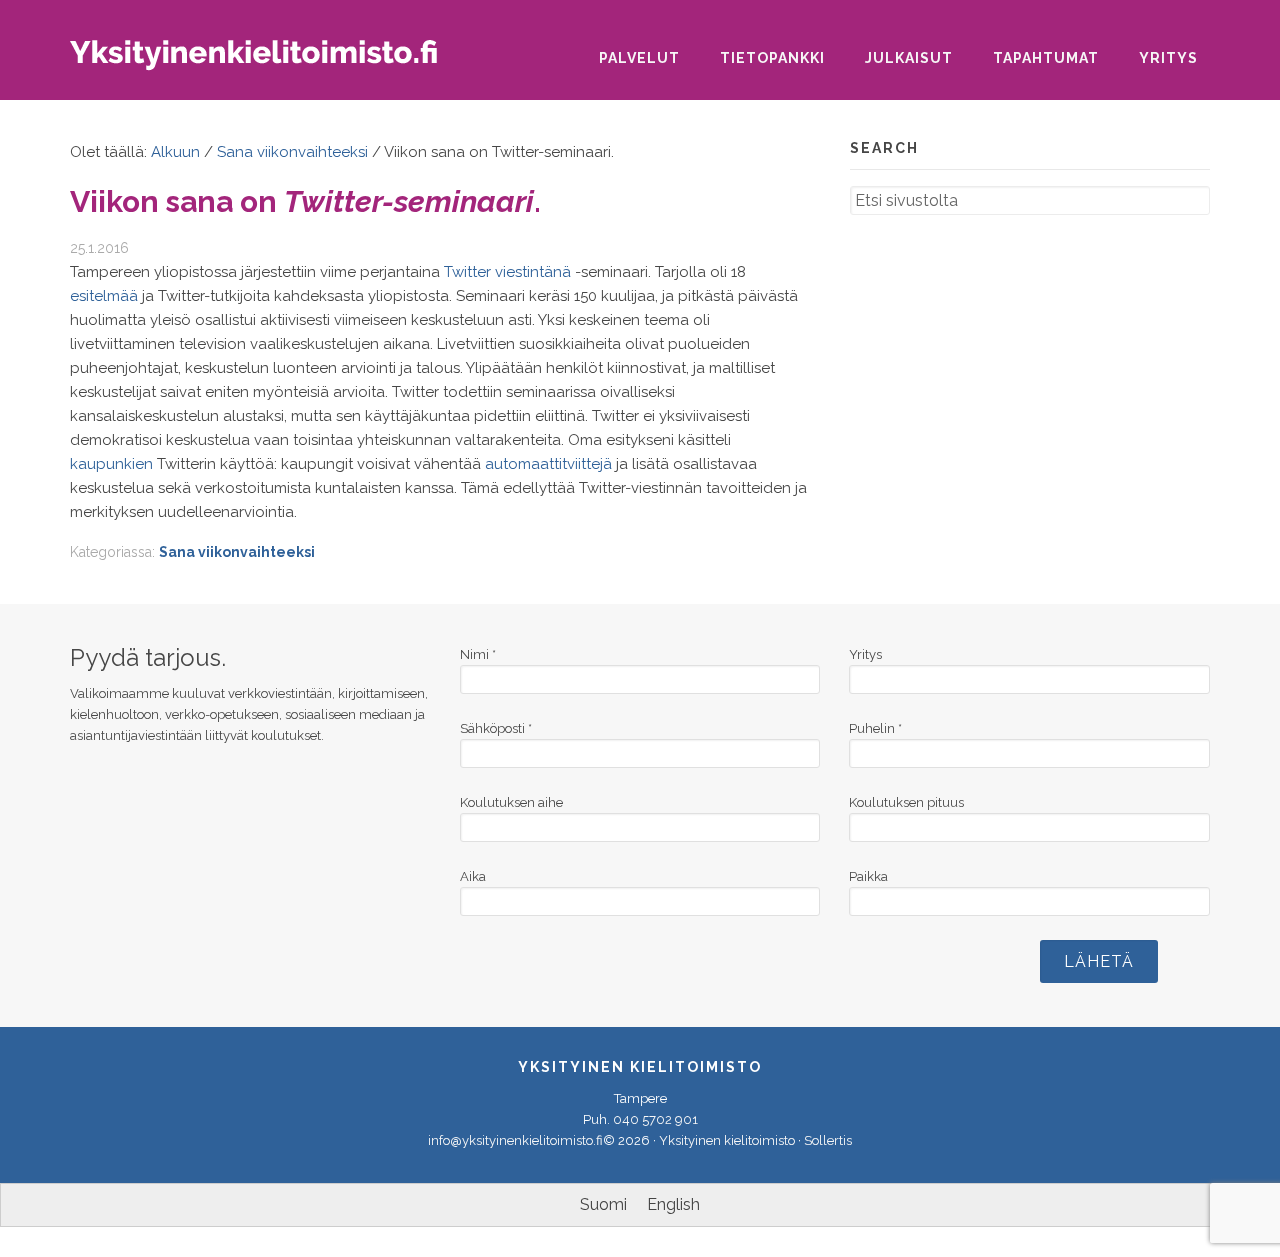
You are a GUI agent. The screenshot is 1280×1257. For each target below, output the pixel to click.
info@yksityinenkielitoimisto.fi (515, 1140)
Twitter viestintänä (507, 272)
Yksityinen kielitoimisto (270, 61)
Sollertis (828, 1140)
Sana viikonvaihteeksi (237, 552)
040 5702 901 (655, 1119)
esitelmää (104, 296)
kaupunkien (111, 464)
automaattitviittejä (548, 464)
